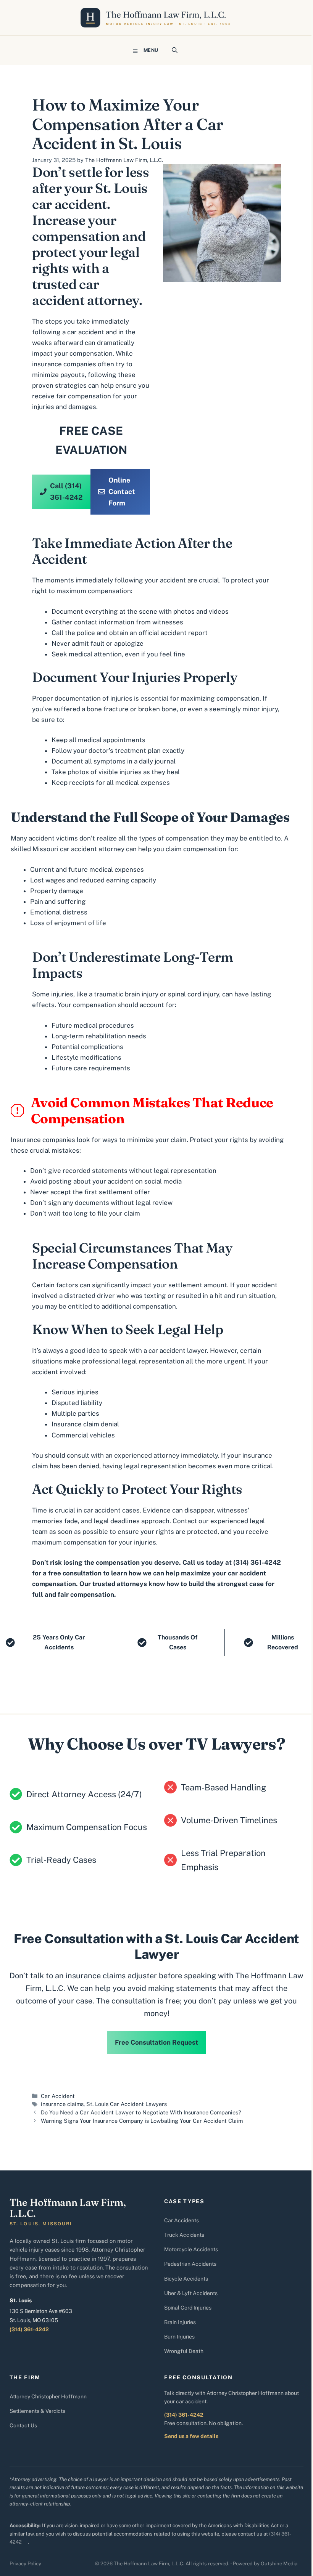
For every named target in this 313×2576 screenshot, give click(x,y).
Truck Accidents (184, 2235)
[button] (175, 50)
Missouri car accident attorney (78, 849)
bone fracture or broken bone (132, 709)
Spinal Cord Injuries (188, 2308)
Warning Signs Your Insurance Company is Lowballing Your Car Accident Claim (142, 2121)
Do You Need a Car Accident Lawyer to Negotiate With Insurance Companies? (141, 2112)
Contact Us (23, 2425)
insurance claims (62, 2104)
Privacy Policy (25, 2564)
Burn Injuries (179, 2337)
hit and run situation (245, 1296)
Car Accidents (182, 2220)
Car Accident (58, 2096)
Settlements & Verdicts (37, 2411)
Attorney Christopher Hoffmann (48, 2396)
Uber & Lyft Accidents (191, 2293)
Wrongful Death (184, 2351)
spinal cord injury (194, 994)
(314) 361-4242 (29, 2329)
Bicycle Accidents (186, 2279)
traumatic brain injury (126, 994)
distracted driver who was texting (115, 1296)
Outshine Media (279, 2564)
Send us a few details (191, 2436)
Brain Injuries (180, 2322)
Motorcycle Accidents (191, 2249)
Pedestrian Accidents (190, 2264)
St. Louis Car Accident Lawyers (127, 2104)
